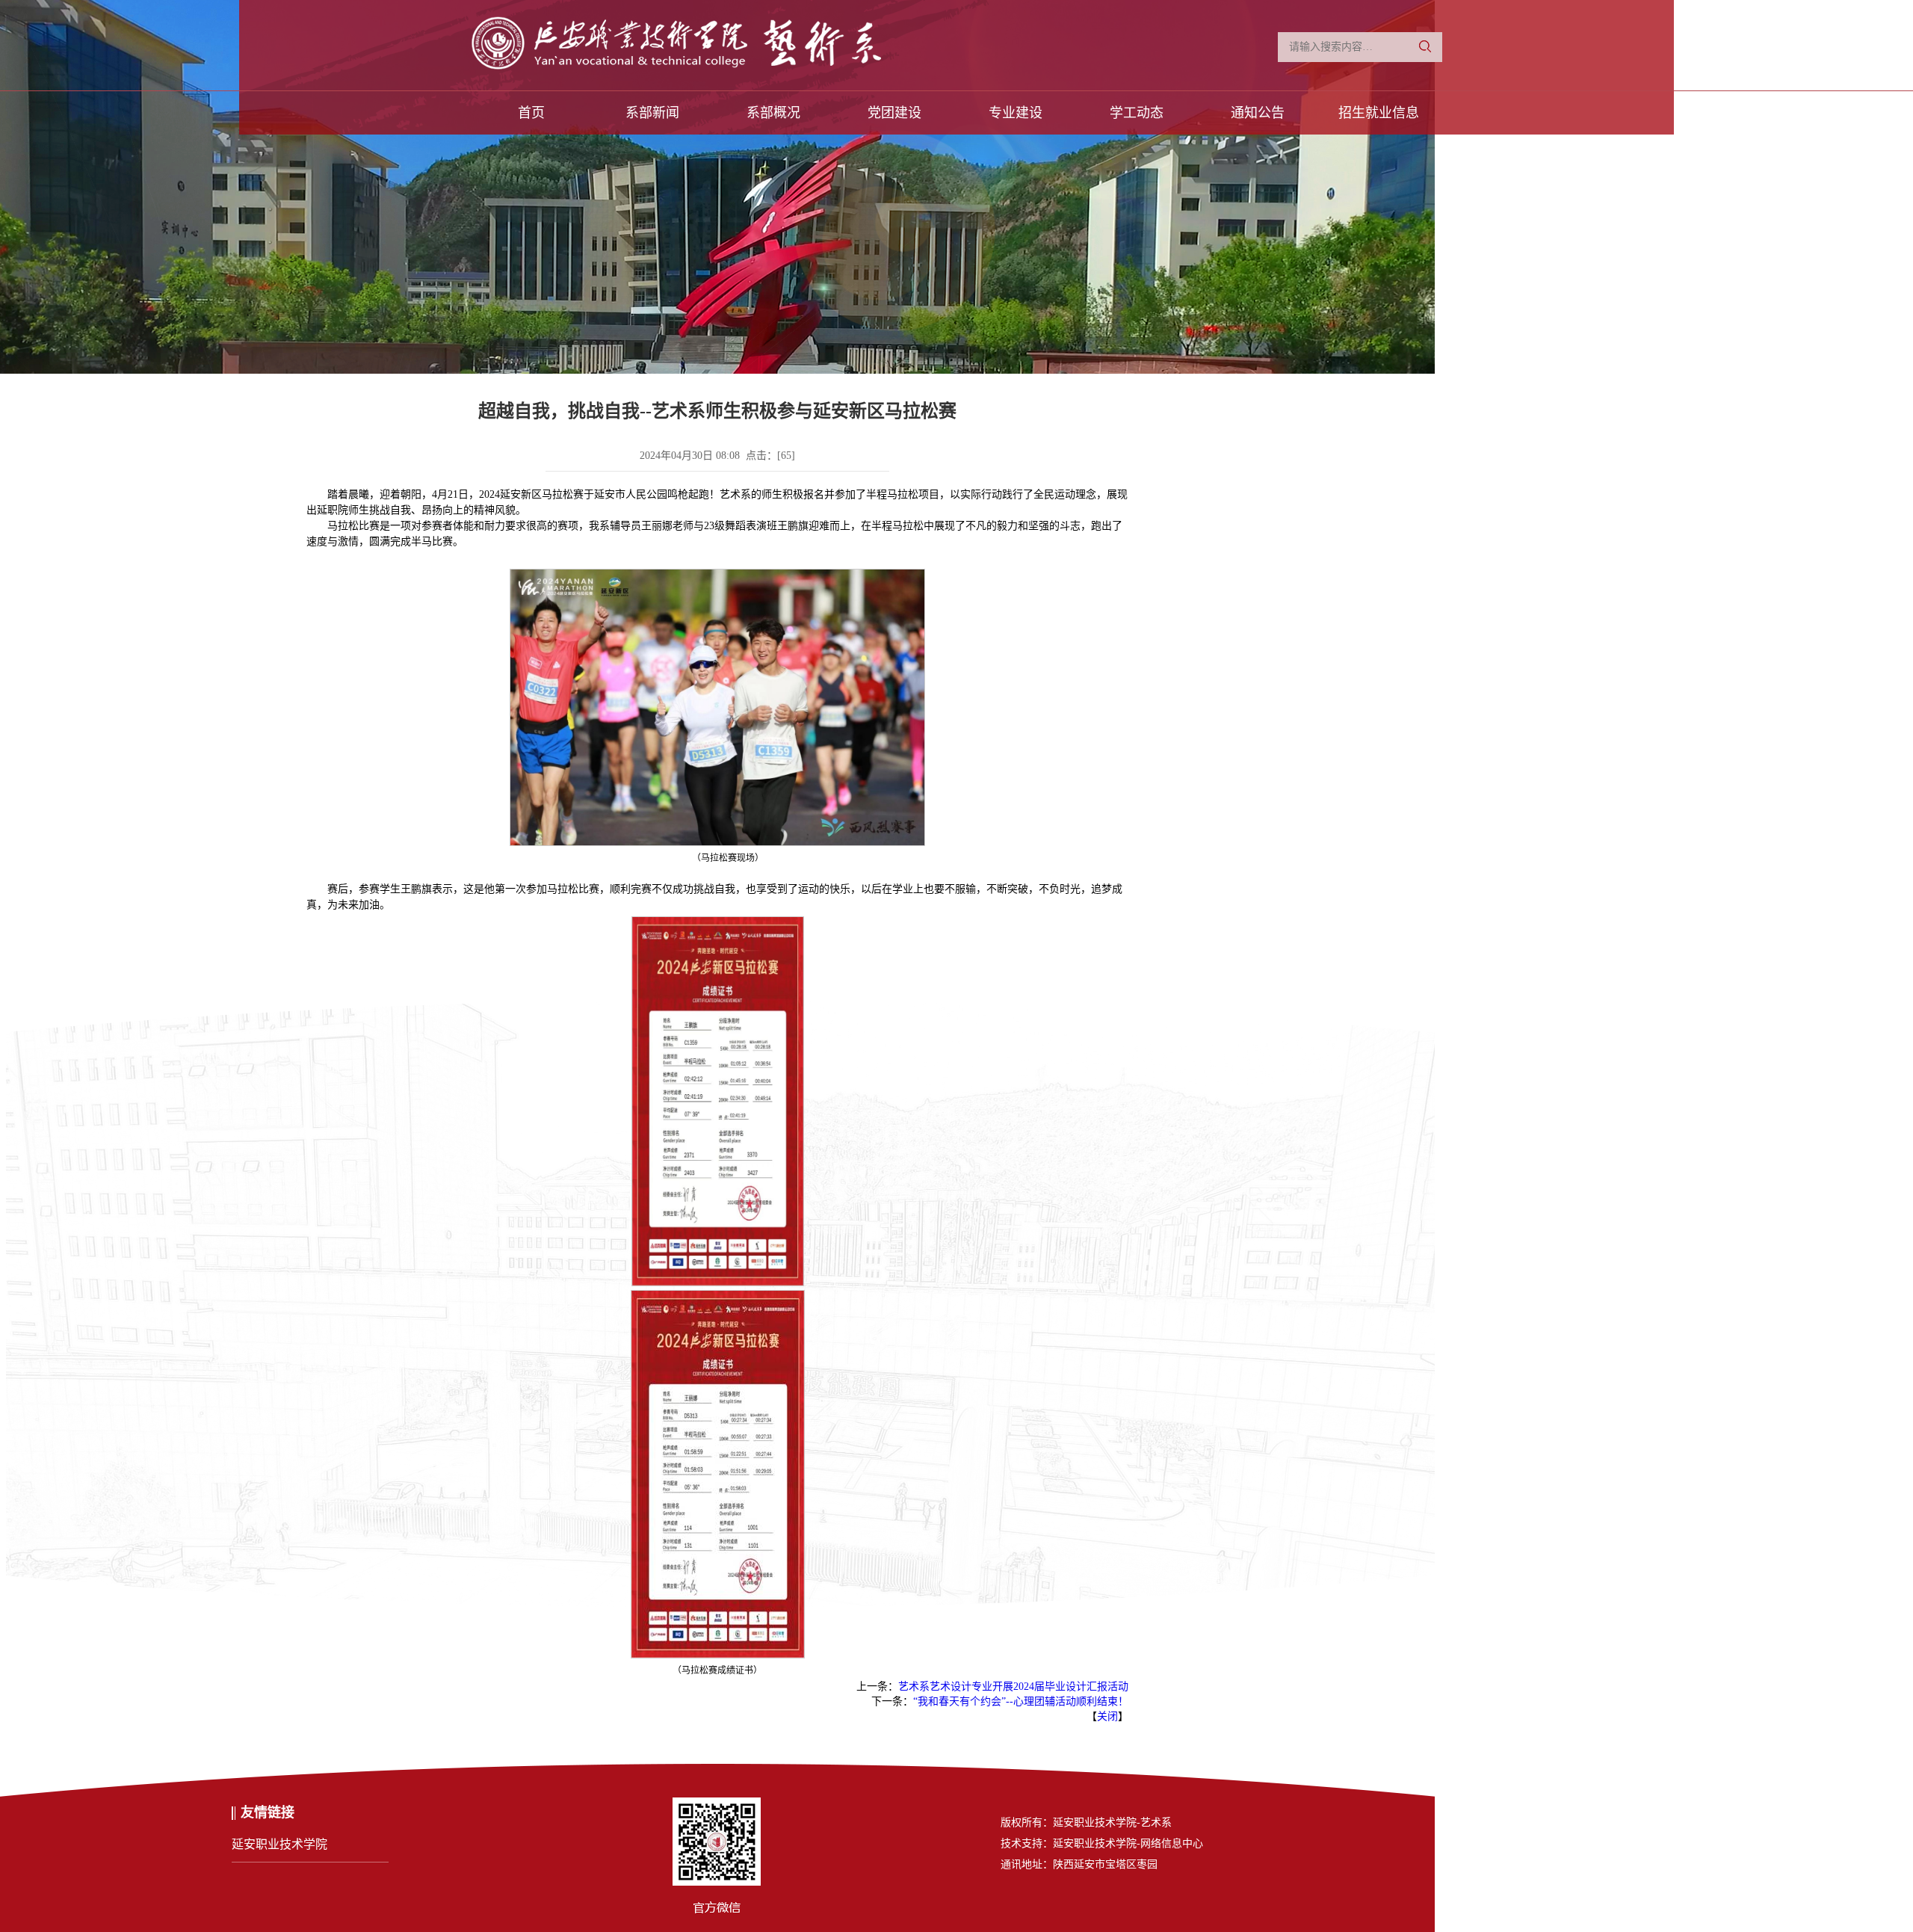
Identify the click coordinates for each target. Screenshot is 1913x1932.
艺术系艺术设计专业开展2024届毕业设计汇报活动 (1013, 1686)
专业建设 (1016, 113)
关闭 (1107, 1716)
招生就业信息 (1379, 113)
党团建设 (894, 113)
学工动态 (1137, 113)
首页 (531, 113)
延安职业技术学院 (279, 1844)
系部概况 (773, 113)
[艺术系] (723, 49)
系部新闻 (652, 113)
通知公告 (1258, 113)
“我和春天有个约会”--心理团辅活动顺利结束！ (1021, 1701)
